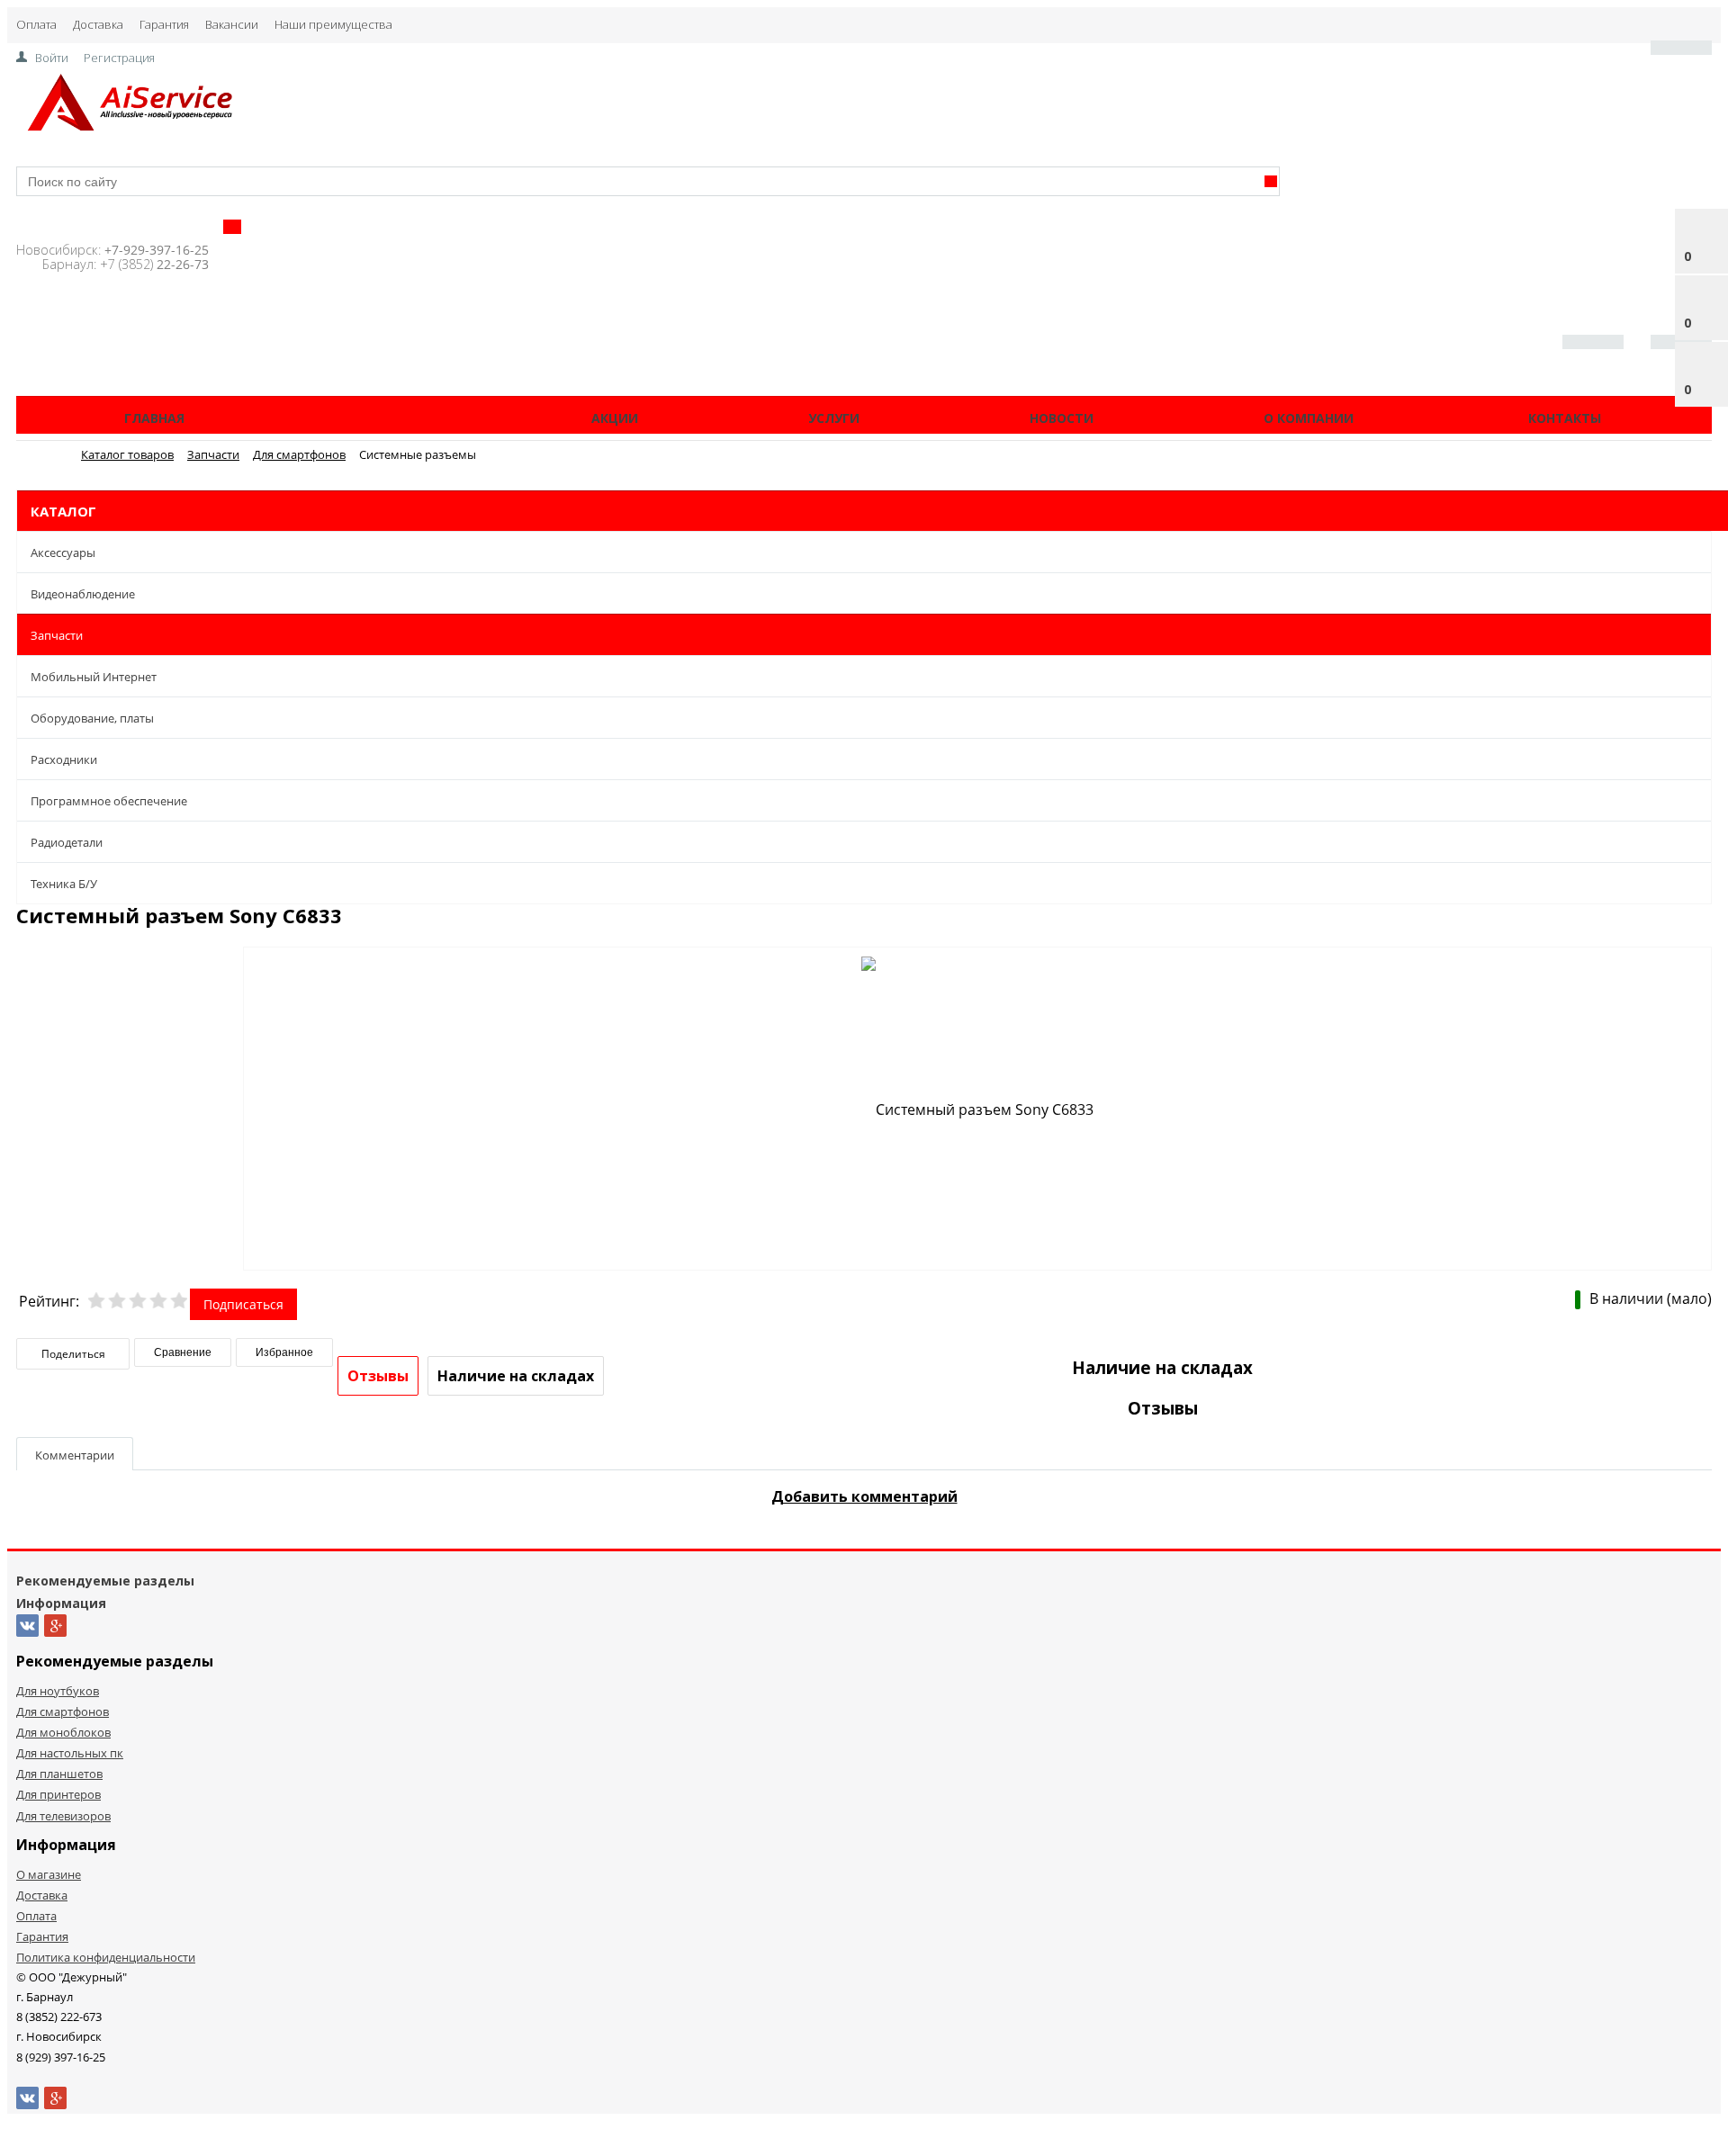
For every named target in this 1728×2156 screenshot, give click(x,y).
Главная (154, 418)
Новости (1062, 418)
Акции (615, 418)
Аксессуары (63, 552)
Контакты (1565, 418)
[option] (977, 1109)
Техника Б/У (64, 884)
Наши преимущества (333, 24)
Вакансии (232, 24)
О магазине (49, 1874)
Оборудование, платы (92, 718)
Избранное (284, 1352)
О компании (1309, 418)
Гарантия (164, 24)
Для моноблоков (63, 1732)
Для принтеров (58, 1794)
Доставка (98, 24)
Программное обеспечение (109, 801)
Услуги (834, 418)
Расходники (64, 759)
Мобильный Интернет (94, 677)
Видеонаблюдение (83, 594)
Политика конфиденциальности (106, 1957)
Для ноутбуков (58, 1691)
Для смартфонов (63, 1711)
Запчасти (57, 635)
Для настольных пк (70, 1753)
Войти (52, 58)
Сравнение (183, 1352)
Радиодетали (67, 842)
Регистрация (119, 58)
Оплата (36, 24)
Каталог (386, 418)
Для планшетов (59, 1774)
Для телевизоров (63, 1816)
